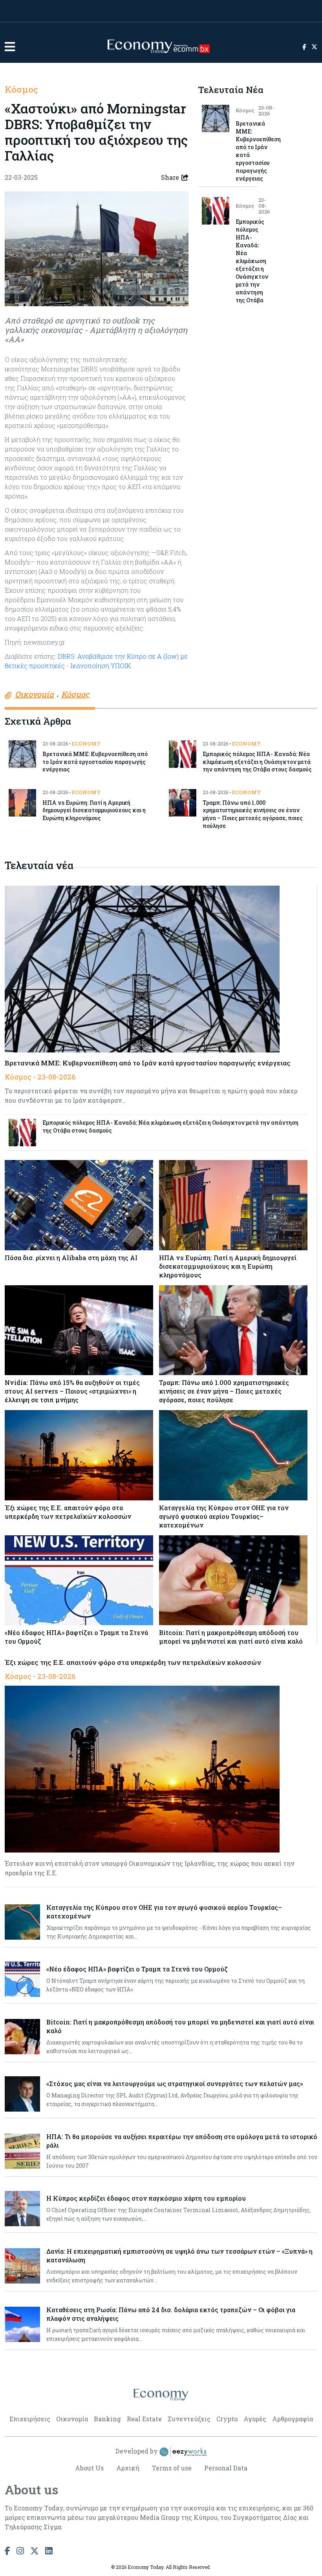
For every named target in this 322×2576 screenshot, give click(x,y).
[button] (10, 47)
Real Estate (144, 2419)
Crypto (227, 2419)
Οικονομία (72, 2419)
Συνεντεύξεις (189, 2419)
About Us (89, 2468)
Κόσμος (21, 89)
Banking (107, 2419)
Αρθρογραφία (293, 2419)
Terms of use (172, 2468)
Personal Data (226, 2468)
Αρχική (128, 2468)
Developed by (137, 2451)
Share (170, 177)
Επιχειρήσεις (30, 2419)
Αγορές (255, 2419)
